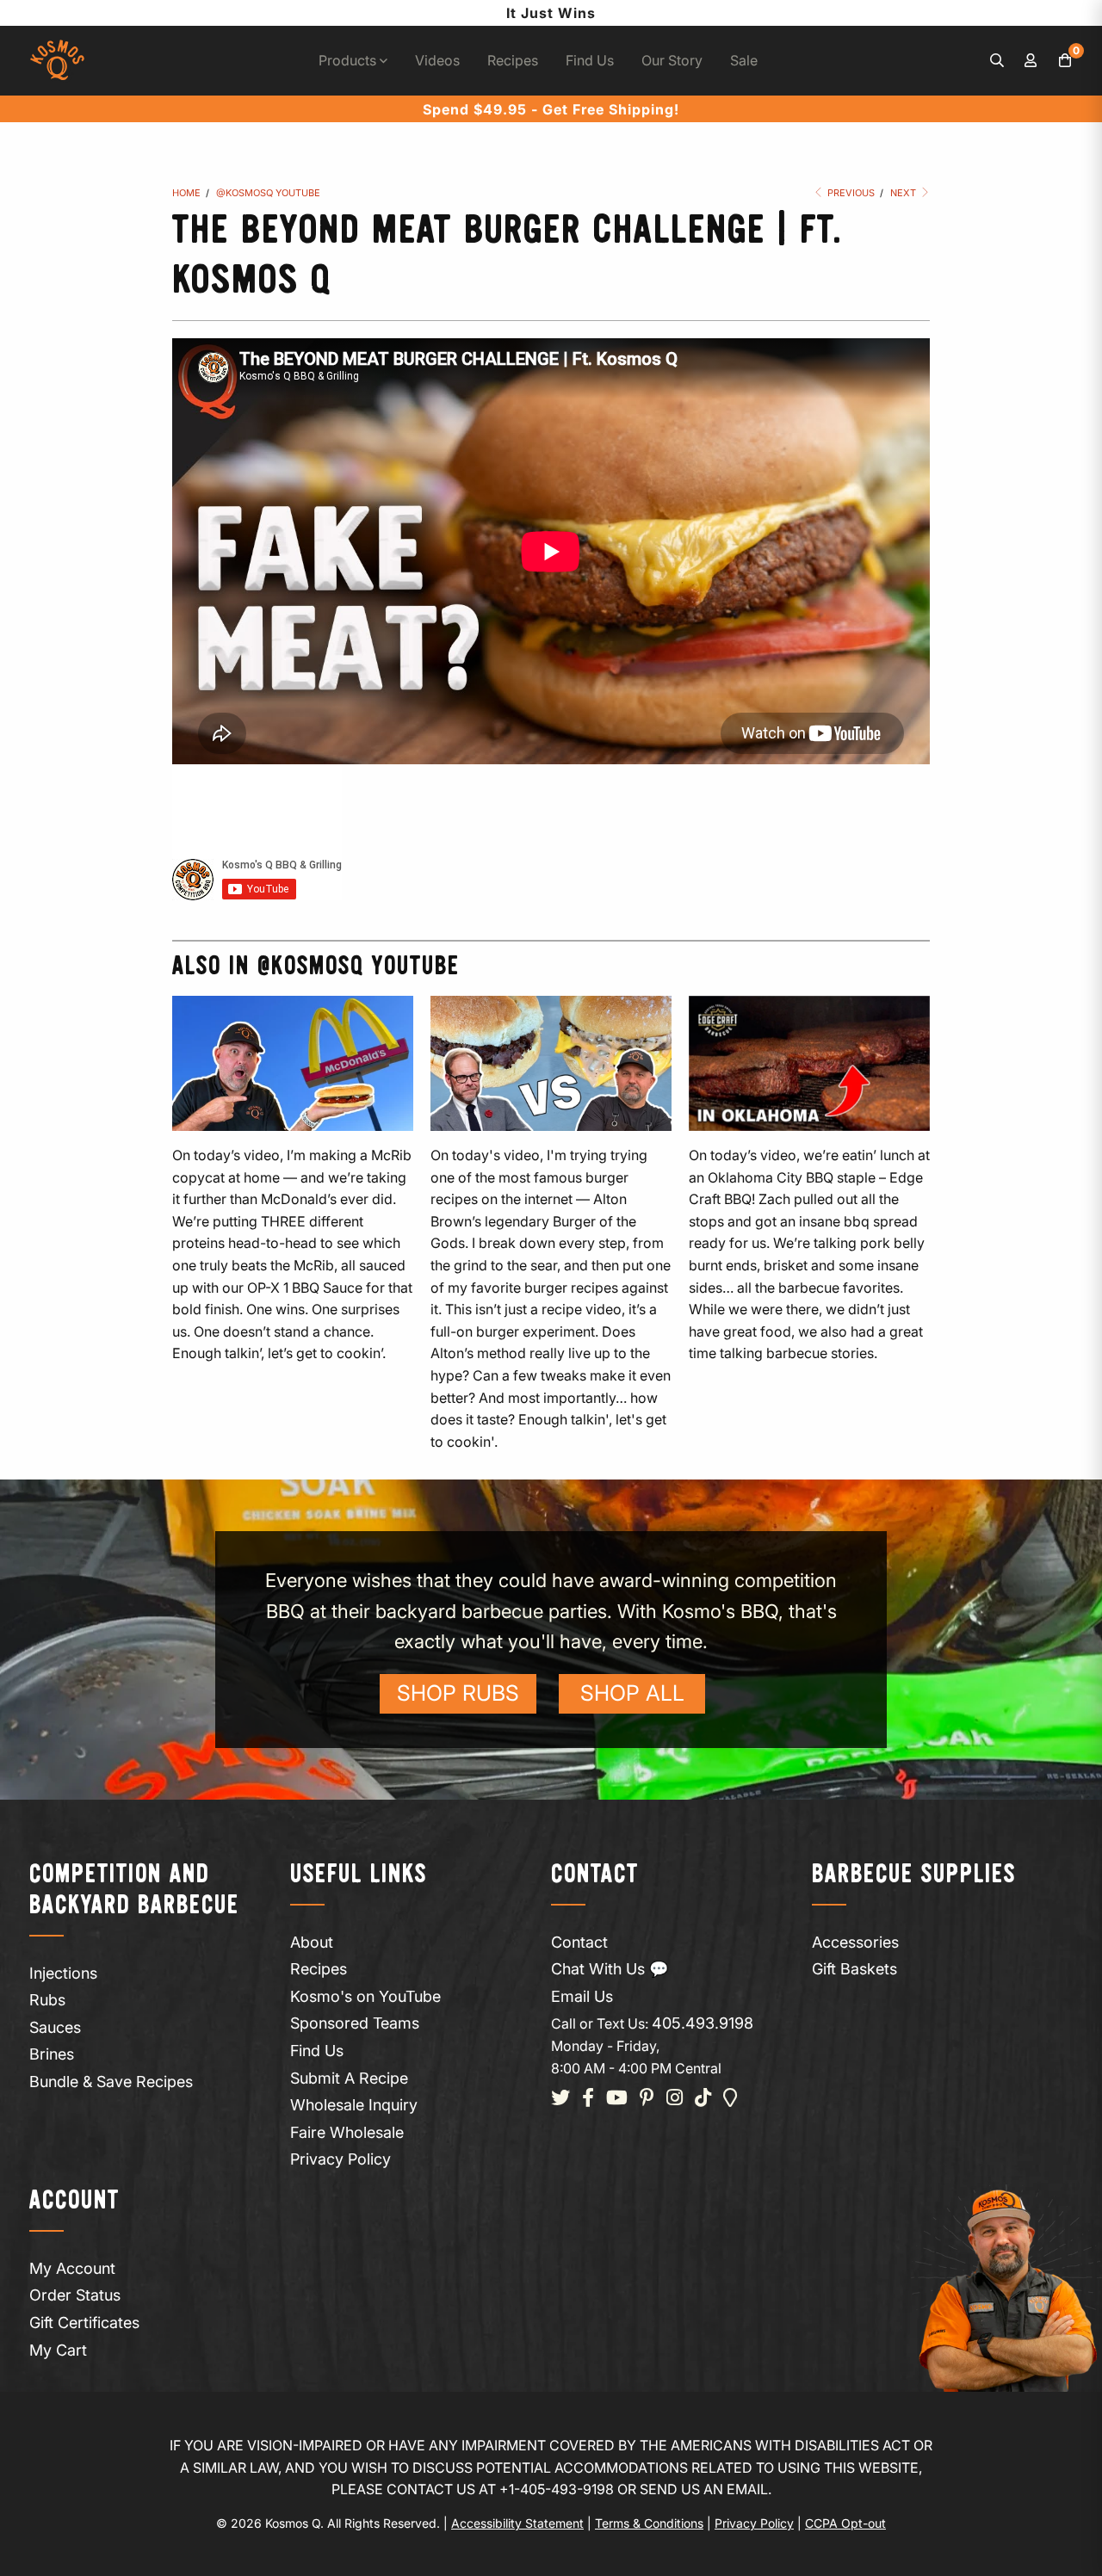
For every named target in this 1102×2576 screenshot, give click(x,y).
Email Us (582, 1996)
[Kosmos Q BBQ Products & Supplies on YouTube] (617, 2099)
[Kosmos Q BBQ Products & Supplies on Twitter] (560, 2099)
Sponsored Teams (355, 2023)
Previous (850, 193)
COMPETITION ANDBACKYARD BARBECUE (134, 1890)
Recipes (513, 60)
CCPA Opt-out (845, 2523)
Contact (579, 1942)
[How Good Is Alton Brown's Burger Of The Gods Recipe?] (551, 1063)
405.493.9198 (703, 2023)
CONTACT (595, 1875)
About (312, 1942)
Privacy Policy (341, 2159)
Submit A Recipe (349, 2078)
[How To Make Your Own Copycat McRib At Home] (293, 1063)
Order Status (75, 2295)
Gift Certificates (84, 2323)
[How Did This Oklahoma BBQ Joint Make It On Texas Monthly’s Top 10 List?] (809, 1063)
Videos (437, 60)
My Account (72, 2268)
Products (349, 60)
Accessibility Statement (517, 2523)
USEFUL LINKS (359, 1875)
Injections (63, 1973)
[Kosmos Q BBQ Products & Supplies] (57, 61)
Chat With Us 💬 (610, 1969)
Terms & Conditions (649, 2523)
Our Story (672, 60)
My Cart (58, 2350)
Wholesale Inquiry (354, 2105)
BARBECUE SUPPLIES (914, 1875)
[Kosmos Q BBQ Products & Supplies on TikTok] (703, 2099)
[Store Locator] (731, 2099)
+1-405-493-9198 (557, 2489)
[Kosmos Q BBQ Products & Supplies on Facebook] (588, 2099)
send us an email (704, 2489)
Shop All (632, 1693)
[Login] (1031, 61)
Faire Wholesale (347, 2132)
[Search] (997, 61)
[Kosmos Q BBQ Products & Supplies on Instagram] (675, 2099)
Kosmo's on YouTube (365, 1996)
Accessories (855, 1942)
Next (904, 193)
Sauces (55, 2027)
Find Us (590, 60)
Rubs (47, 2000)
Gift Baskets (854, 1969)
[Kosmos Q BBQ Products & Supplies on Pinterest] (647, 2099)
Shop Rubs (458, 1693)
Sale (744, 60)
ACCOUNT (74, 2201)
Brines (52, 2054)
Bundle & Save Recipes (111, 2082)
